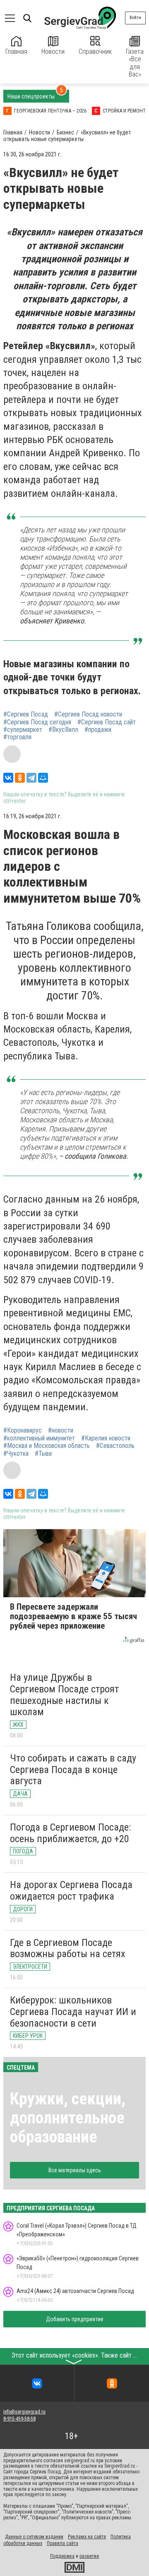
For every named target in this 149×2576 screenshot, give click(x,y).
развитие (89, 2556)
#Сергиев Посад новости (88, 714)
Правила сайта (62, 2543)
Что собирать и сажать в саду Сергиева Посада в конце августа (73, 1770)
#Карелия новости (106, 1438)
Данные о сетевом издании (34, 2537)
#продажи (98, 730)
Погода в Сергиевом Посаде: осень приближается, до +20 (70, 1833)
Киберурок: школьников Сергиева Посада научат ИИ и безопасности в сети (73, 2012)
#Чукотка (16, 1454)
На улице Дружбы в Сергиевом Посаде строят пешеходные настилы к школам (64, 1695)
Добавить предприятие (75, 2319)
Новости (53, 52)
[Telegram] (31, 778)
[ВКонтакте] (8, 778)
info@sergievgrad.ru (24, 2412)
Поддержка (62, 2556)
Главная (16, 52)
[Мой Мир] (43, 778)
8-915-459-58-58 (19, 2419)
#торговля (17, 737)
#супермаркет (23, 730)
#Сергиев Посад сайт (107, 722)
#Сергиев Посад (26, 714)
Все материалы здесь (75, 2170)
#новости (61, 1431)
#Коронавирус (23, 1431)
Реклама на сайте (87, 2537)
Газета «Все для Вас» (135, 63)
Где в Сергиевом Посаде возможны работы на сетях (68, 1948)
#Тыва (43, 1454)
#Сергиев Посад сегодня (37, 722)
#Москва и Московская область (47, 1446)
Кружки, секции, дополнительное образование (68, 2118)
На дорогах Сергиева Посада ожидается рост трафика (71, 1891)
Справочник (95, 52)
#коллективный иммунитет (39, 1438)
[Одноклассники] (20, 778)
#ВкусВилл (63, 730)
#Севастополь (115, 1446)
